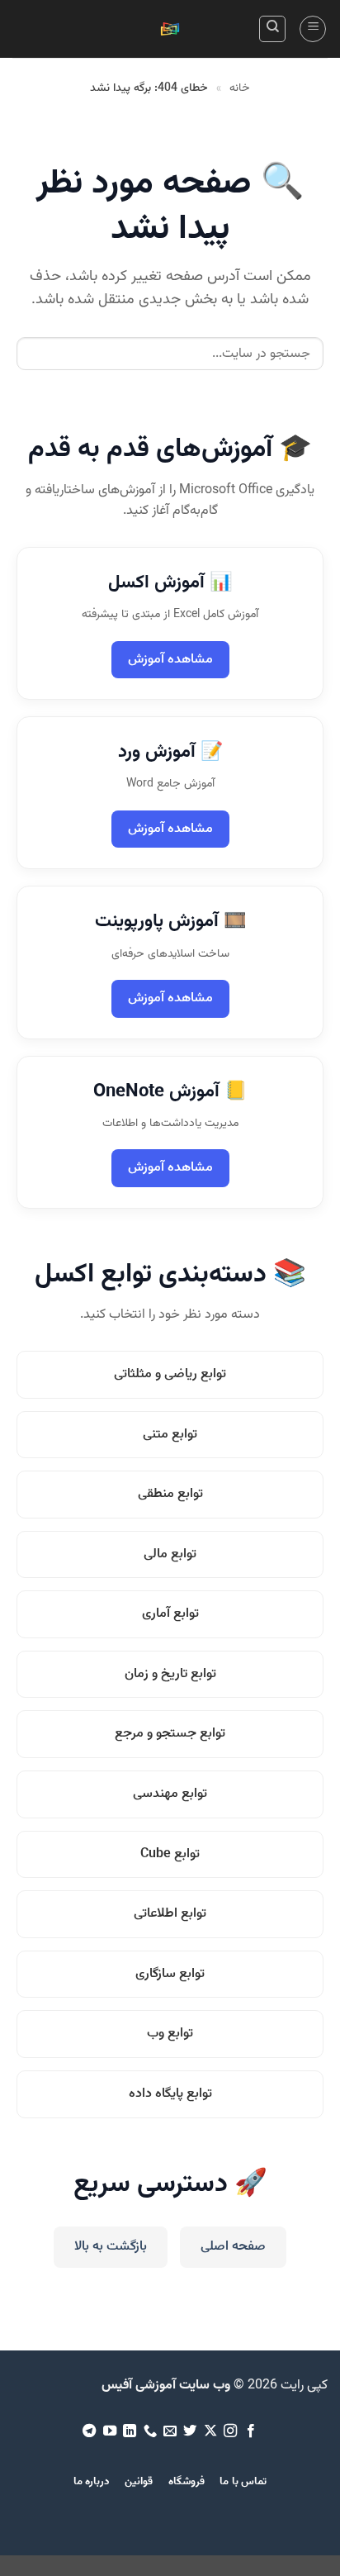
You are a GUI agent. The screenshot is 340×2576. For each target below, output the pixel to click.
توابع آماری (170, 1614)
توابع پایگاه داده (170, 2094)
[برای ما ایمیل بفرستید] (170, 2431)
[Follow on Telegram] (89, 2431)
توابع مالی (170, 1554)
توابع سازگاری (170, 1974)
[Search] (272, 29)
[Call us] (149, 2431)
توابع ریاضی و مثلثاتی (170, 1374)
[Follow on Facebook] (251, 2431)
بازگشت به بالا (111, 2247)
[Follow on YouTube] (109, 2431)
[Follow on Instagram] (230, 2431)
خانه (240, 88)
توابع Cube (170, 1854)
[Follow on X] (210, 2431)
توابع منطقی (170, 1494)
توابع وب (170, 2034)
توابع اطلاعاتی (170, 1914)
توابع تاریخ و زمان (170, 1674)
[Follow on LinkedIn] (130, 2431)
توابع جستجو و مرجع (170, 1734)
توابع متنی (170, 1435)
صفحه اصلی (233, 2247)
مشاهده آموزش (170, 660)
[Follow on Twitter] (190, 2431)
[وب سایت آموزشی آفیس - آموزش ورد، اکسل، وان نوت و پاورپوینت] (170, 29)
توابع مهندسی (170, 1794)
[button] (313, 29)
